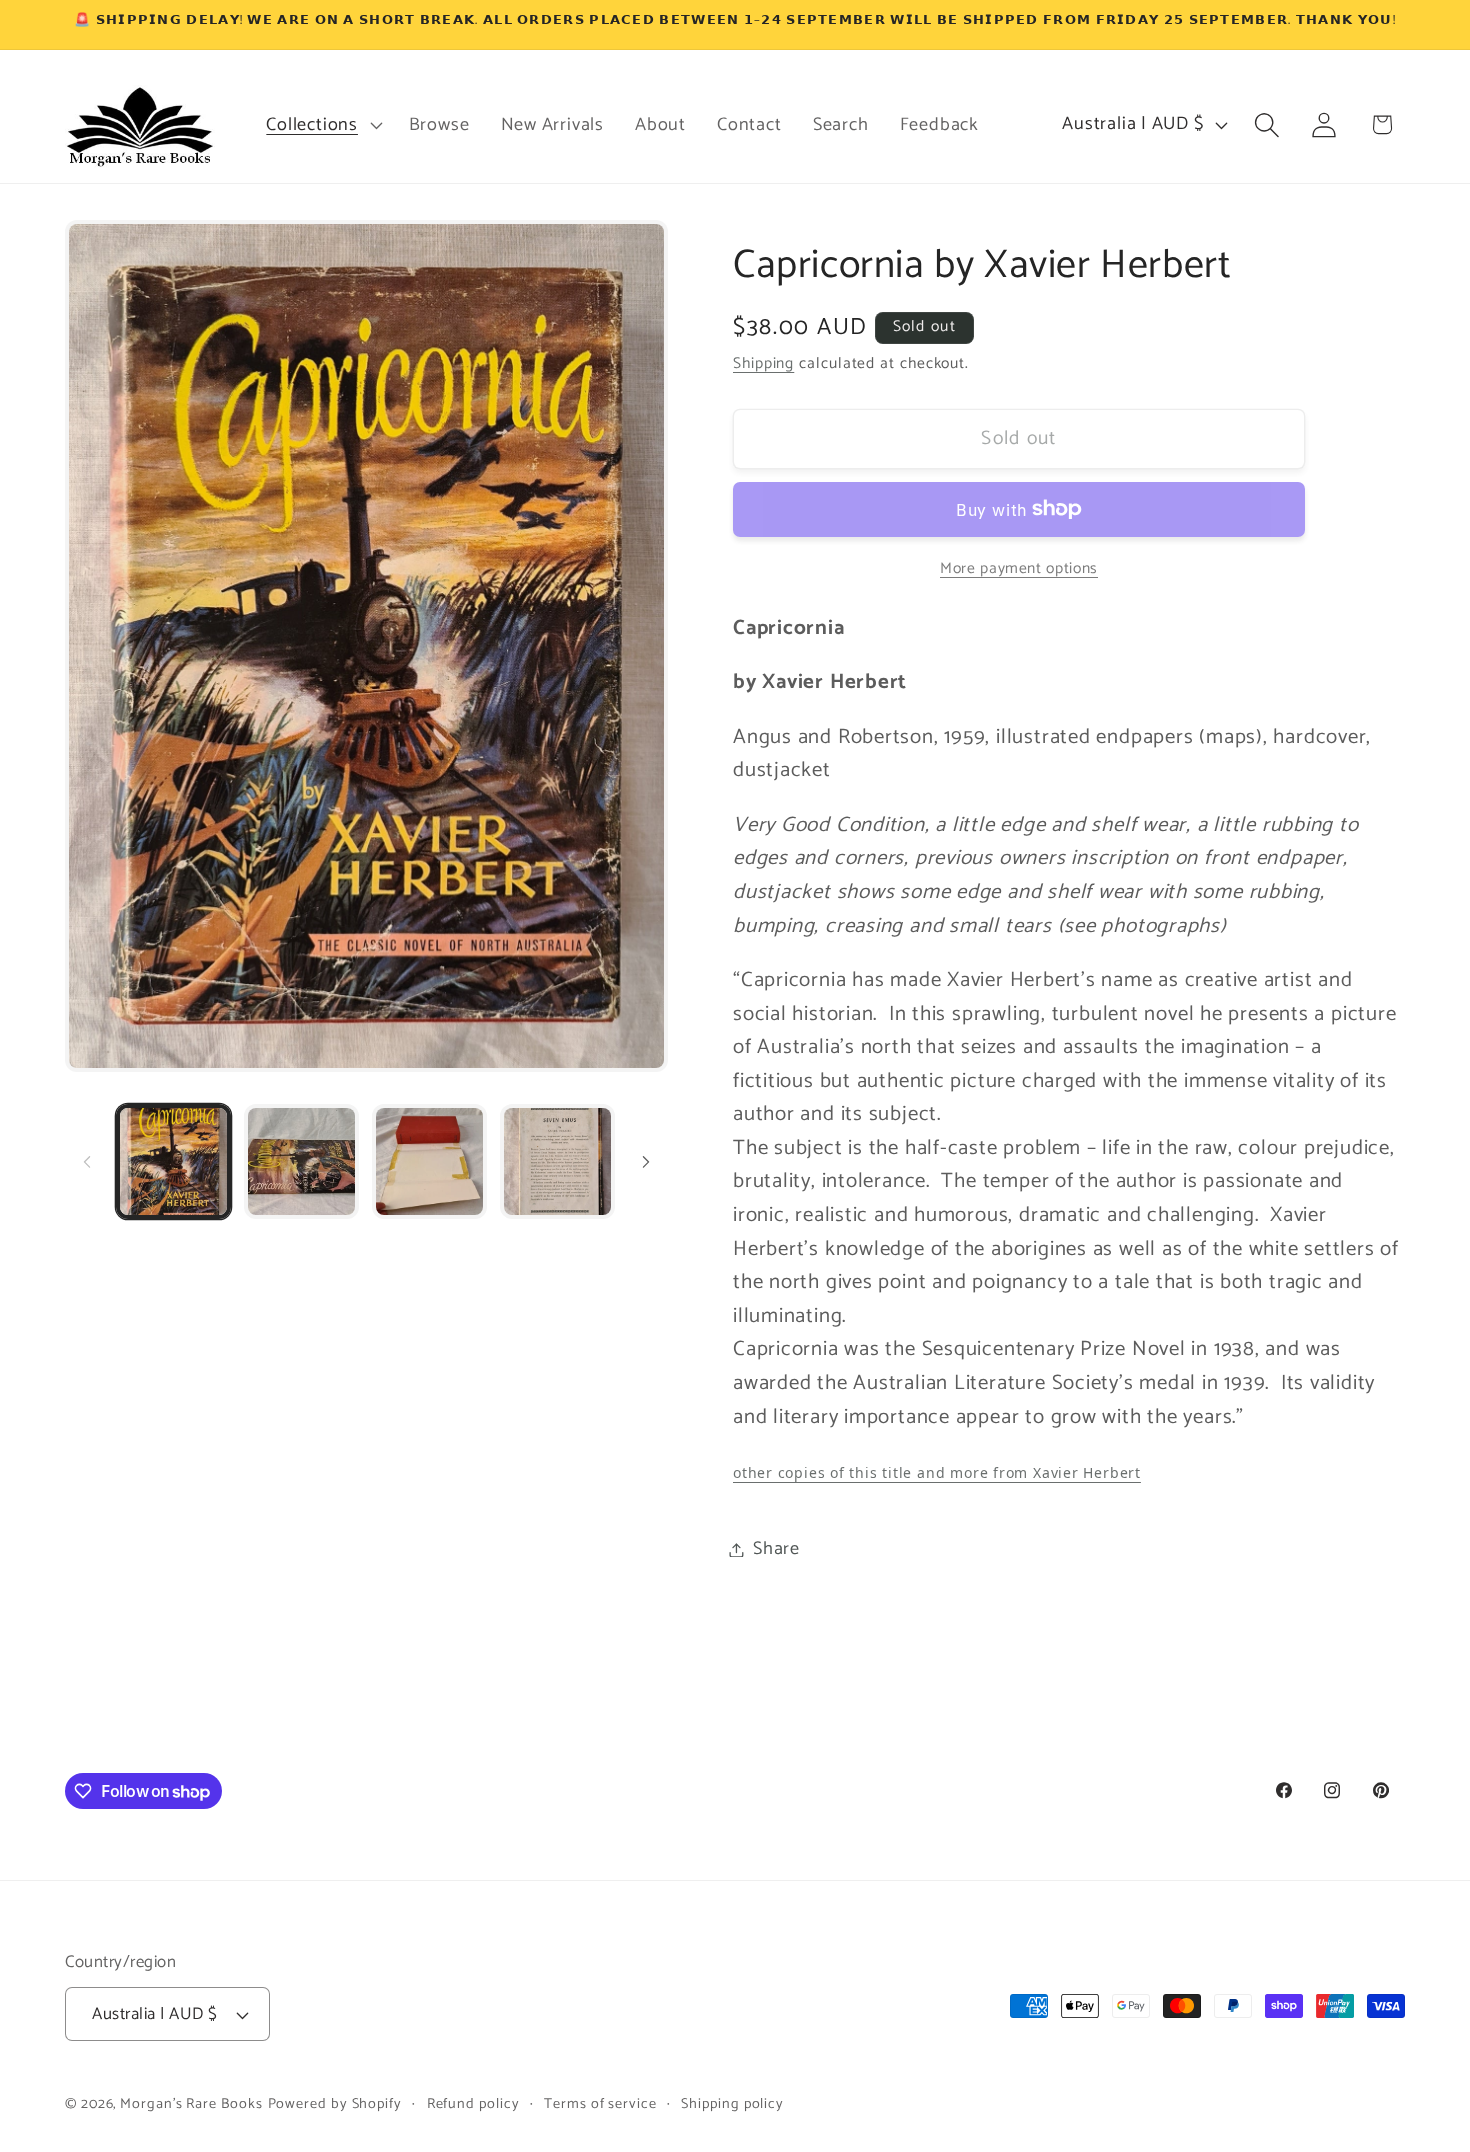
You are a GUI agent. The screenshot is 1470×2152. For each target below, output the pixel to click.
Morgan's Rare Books (191, 2104)
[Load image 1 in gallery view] (173, 1161)
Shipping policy (732, 2104)
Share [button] (776, 1549)
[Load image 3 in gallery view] (429, 1161)
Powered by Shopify (335, 2104)
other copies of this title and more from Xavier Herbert (937, 1472)
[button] (322, 125)
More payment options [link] (1019, 568)
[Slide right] (646, 1162)
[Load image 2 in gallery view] (301, 1161)
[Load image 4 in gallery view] (557, 1161)
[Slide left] (87, 1162)
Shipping (763, 363)
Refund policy (473, 2104)
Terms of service (600, 2104)
